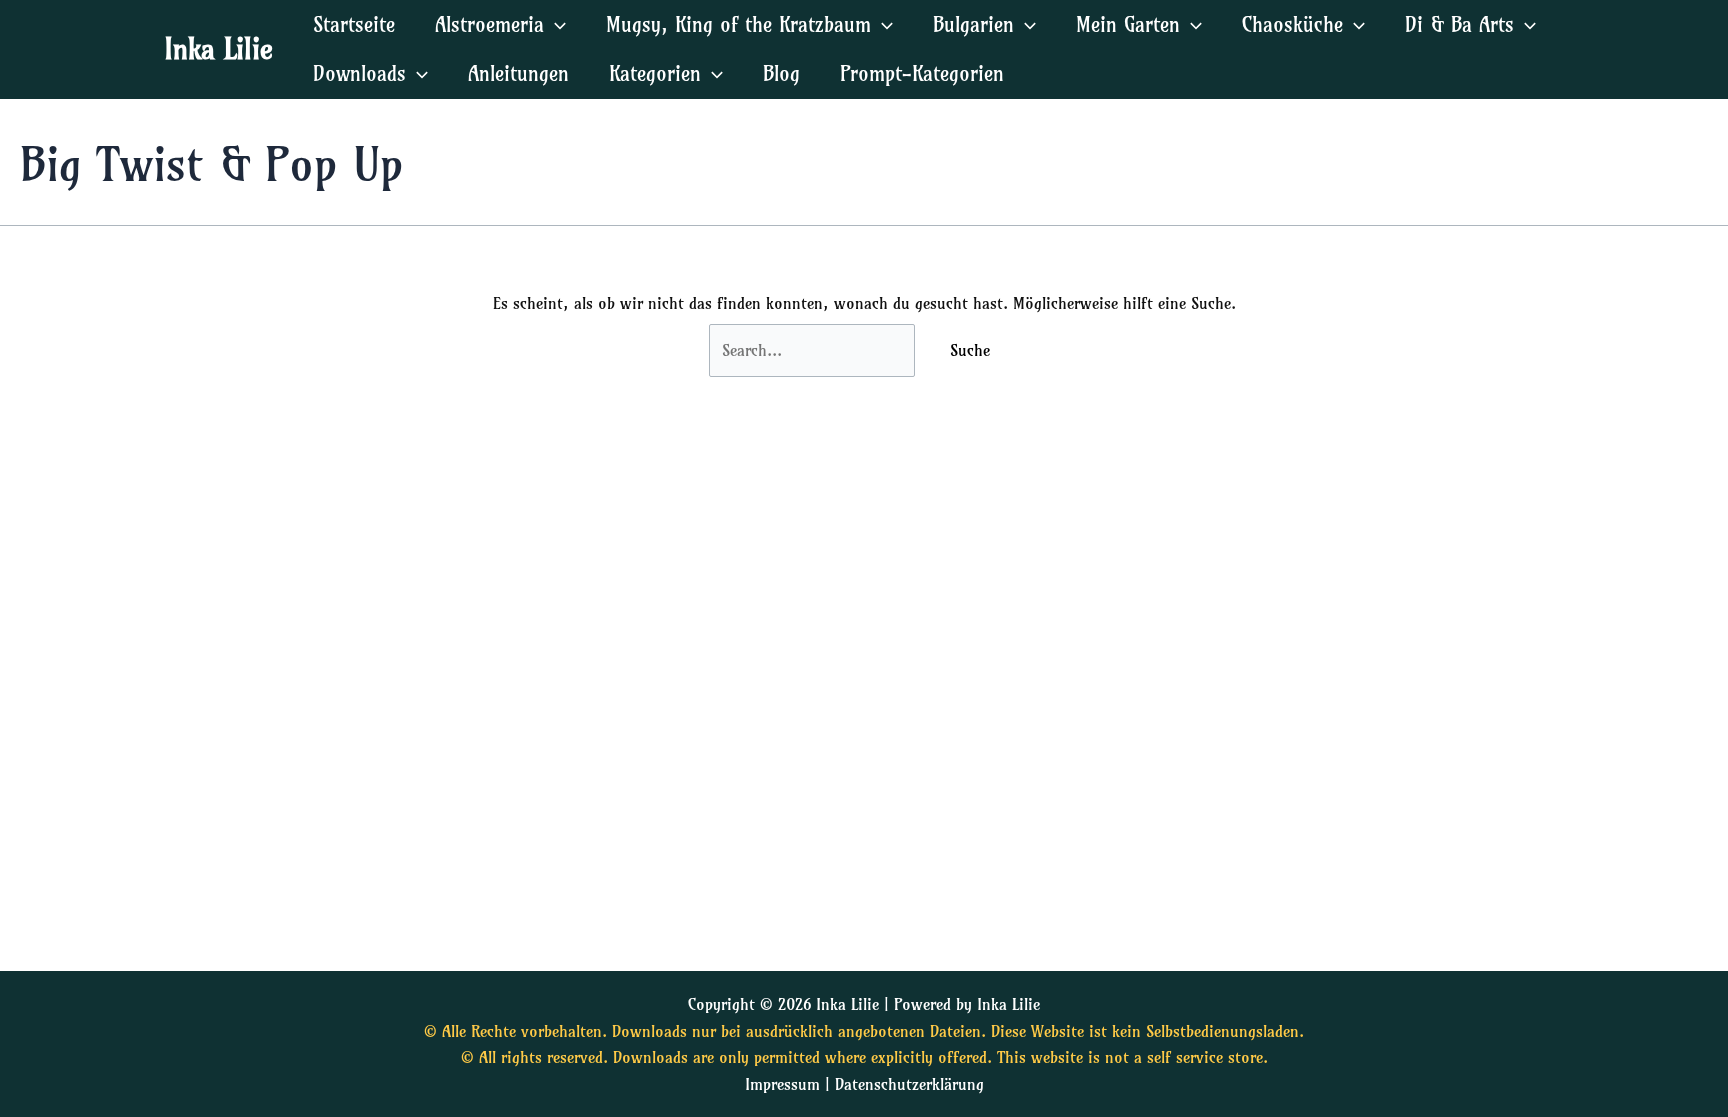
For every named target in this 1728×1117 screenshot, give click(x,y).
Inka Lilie (218, 48)
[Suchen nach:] (814, 350)
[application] (555, 24)
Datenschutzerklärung (909, 1084)
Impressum (782, 1084)
